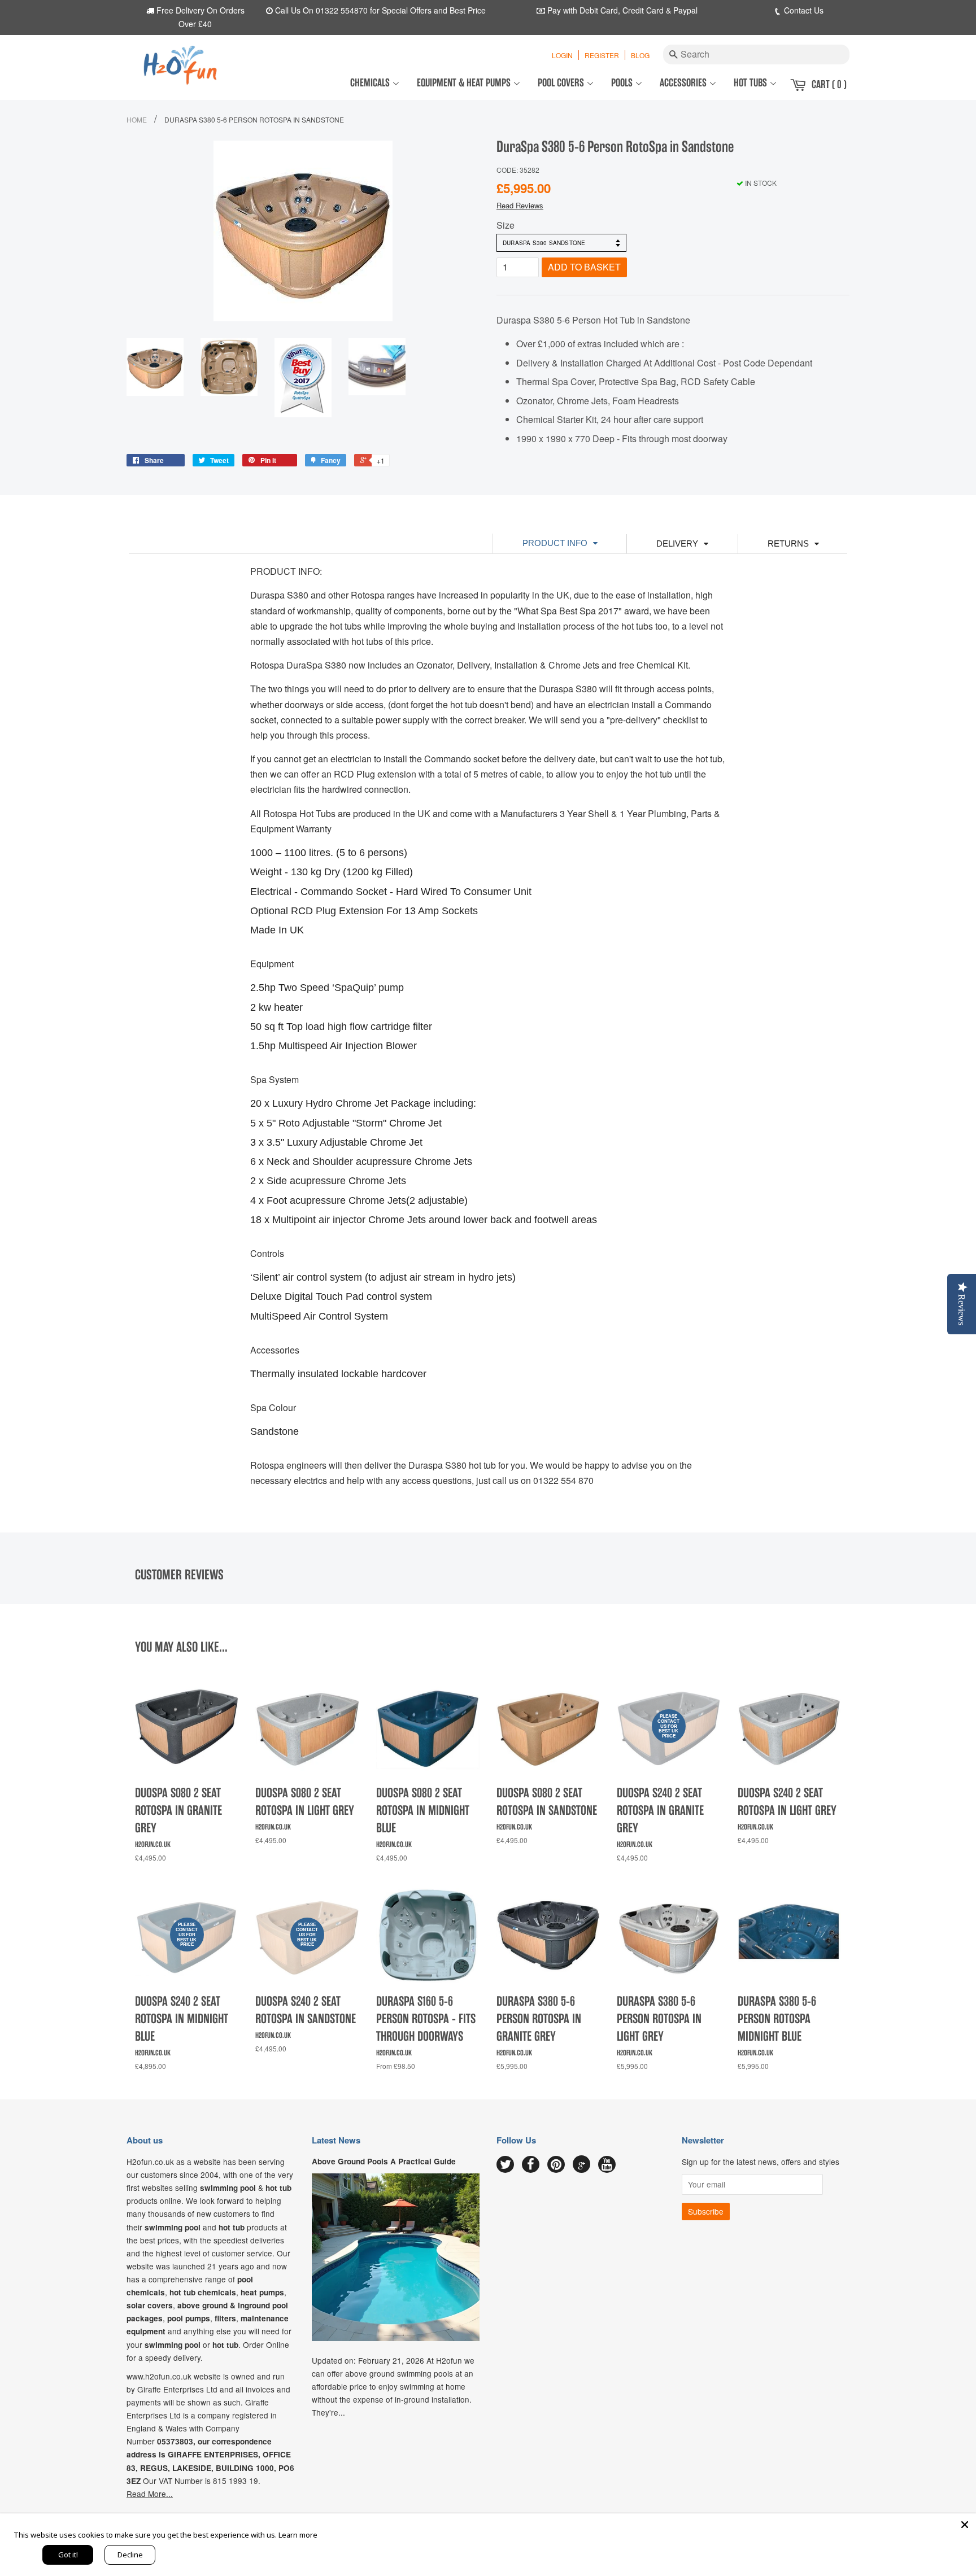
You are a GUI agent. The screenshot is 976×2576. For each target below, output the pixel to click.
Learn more (298, 2535)
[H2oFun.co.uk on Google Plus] (582, 2164)
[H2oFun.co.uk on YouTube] (607, 2165)
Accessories (684, 83)
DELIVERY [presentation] (677, 543)
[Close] (965, 2525)
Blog (640, 55)
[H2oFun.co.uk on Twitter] (505, 2165)
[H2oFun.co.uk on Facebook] (531, 2165)
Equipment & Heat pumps (465, 83)
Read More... (150, 2494)
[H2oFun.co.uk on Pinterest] (556, 2165)
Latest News (336, 2140)
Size (506, 225)
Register (602, 55)
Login (562, 55)
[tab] (559, 543)
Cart (829, 84)
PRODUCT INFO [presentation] (555, 543)
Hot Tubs (751, 83)
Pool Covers (562, 83)
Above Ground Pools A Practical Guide (384, 2161)
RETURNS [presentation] (788, 543)
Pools (623, 83)
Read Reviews (520, 205)
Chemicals (371, 83)
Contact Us (803, 10)
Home (137, 119)
